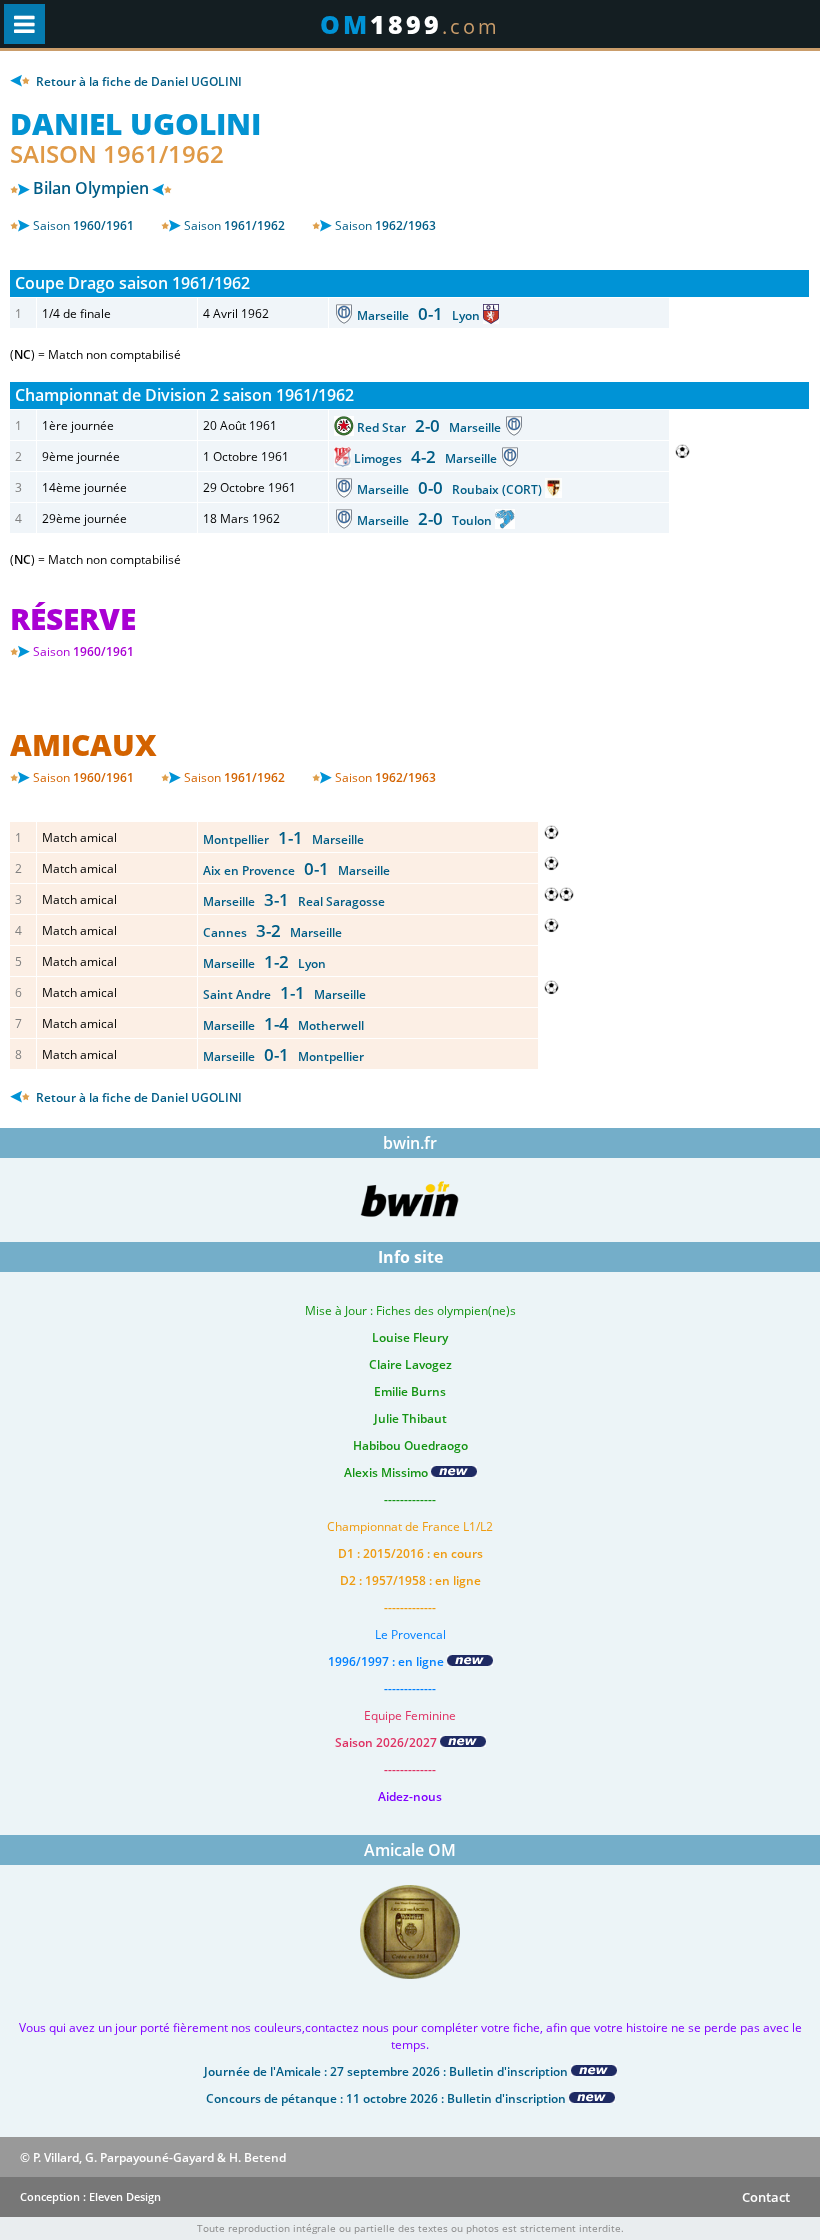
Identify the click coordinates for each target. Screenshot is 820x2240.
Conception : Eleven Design (90, 2196)
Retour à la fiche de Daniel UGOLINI (137, 81)
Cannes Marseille (272, 932)
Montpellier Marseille (283, 839)
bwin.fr (410, 1143)
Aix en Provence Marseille (296, 870)
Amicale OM (410, 1850)
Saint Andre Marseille (284, 994)
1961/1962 (234, 225)
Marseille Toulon (426, 520)
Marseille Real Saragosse (294, 901)
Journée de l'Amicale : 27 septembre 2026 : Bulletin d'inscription (387, 2071)
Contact (766, 2197)
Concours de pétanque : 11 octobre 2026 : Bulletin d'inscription (387, 2098)
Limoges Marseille (427, 458)
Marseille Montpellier (283, 1056)
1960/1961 (83, 225)
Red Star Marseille (430, 427)
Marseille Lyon (420, 315)
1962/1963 (385, 225)
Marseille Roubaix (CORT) (451, 489)
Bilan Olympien (91, 188)
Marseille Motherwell (283, 1025)
